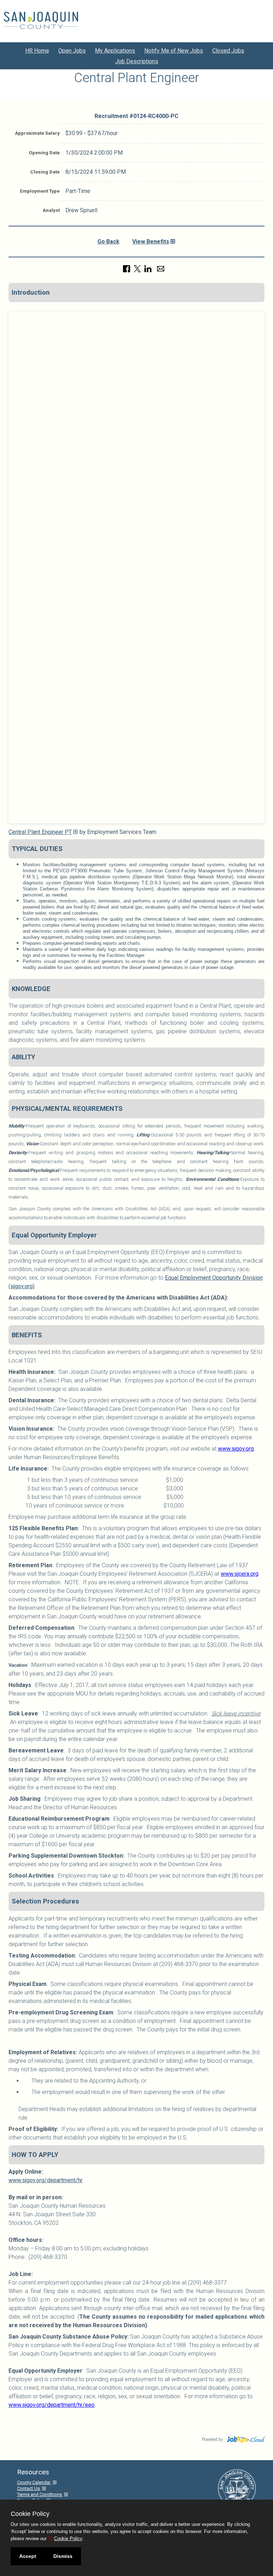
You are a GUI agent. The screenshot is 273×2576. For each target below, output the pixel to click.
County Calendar (34, 2482)
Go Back (108, 242)
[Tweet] (137, 268)
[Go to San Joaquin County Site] (41, 20)
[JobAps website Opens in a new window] (245, 2439)
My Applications (115, 51)
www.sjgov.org (236, 1449)
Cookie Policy (68, 2538)
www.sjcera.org (240, 1574)
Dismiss (63, 2556)
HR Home (37, 51)
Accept (28, 2556)
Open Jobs (72, 51)
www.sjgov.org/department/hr (45, 2180)
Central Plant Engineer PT (40, 832)
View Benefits (151, 242)
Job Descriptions (137, 61)
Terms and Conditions (40, 2494)
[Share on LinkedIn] (148, 268)
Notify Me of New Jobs (174, 51)
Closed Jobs (228, 51)
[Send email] (161, 268)
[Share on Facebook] (127, 268)
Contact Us (29, 2488)
